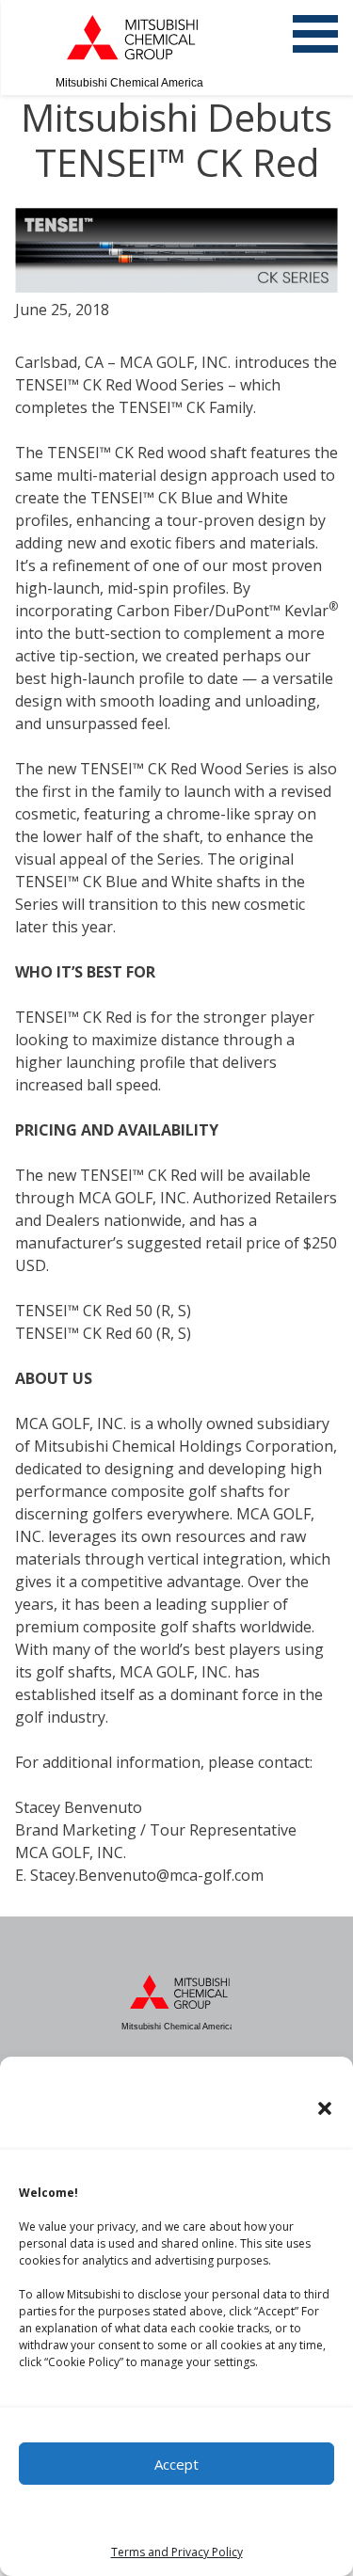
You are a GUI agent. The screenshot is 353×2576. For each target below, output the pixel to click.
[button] (325, 2108)
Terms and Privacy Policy (177, 2552)
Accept (176, 2464)
